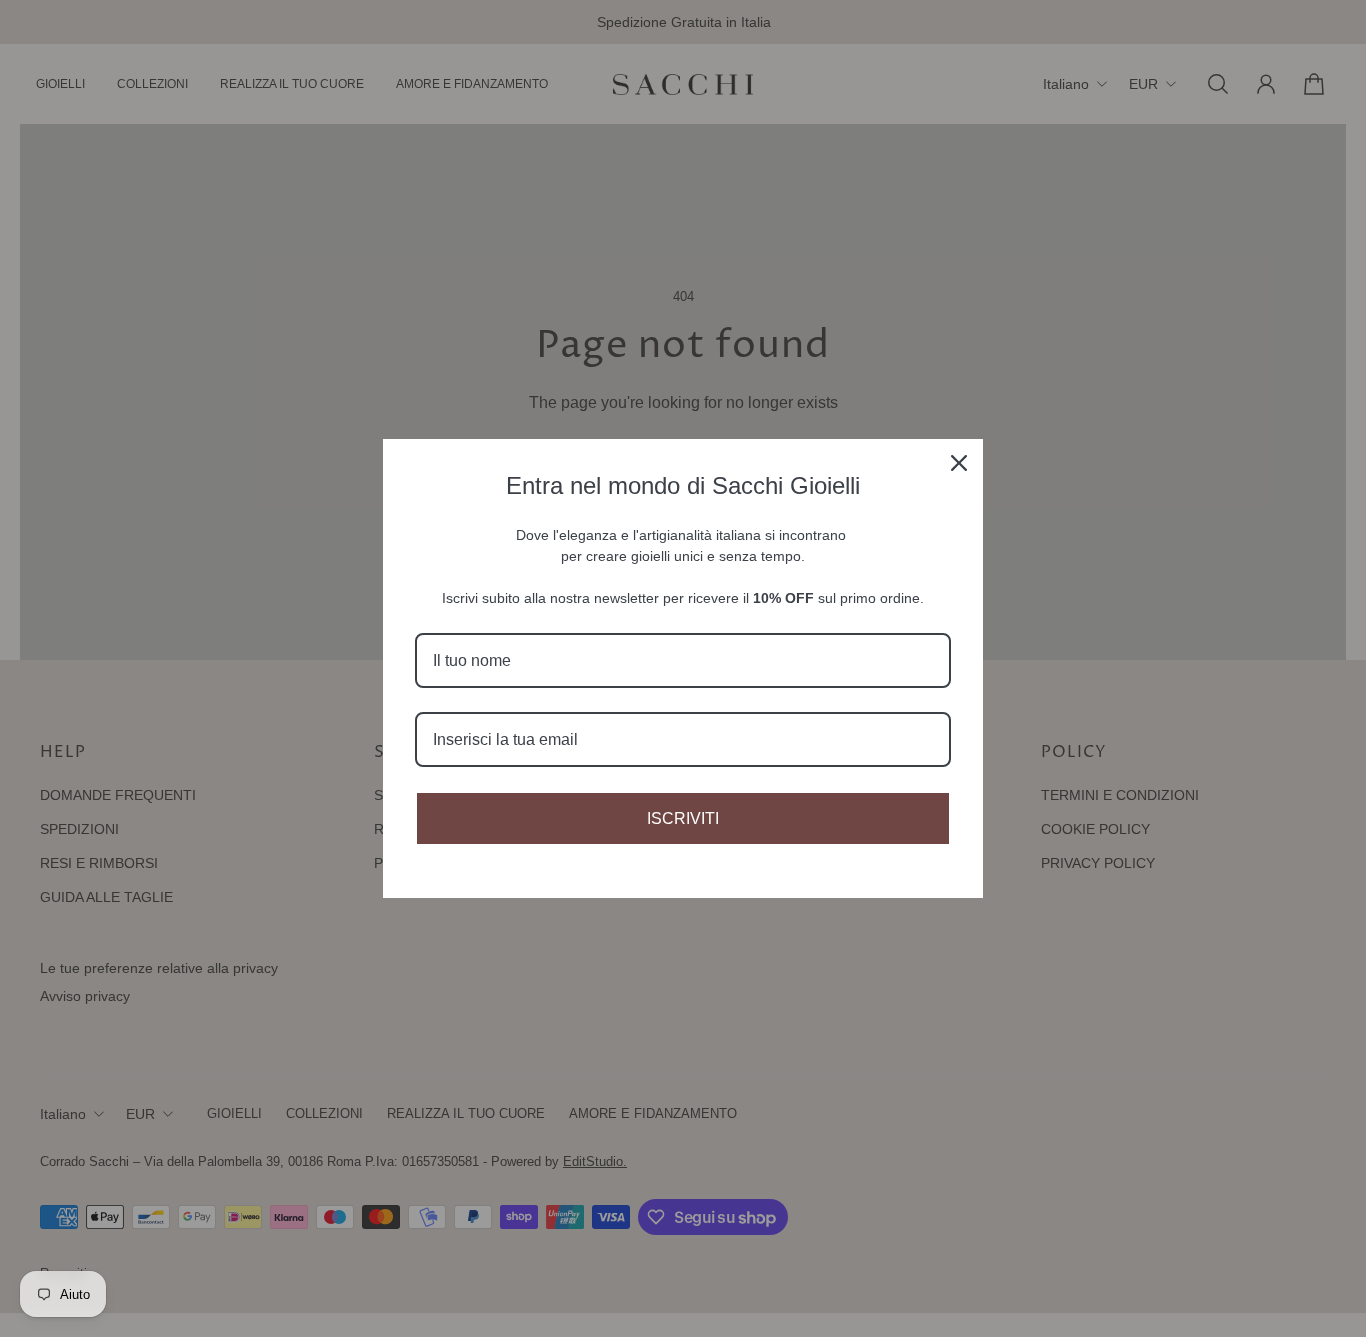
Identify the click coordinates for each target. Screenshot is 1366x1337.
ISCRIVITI (683, 818)
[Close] (959, 463)
